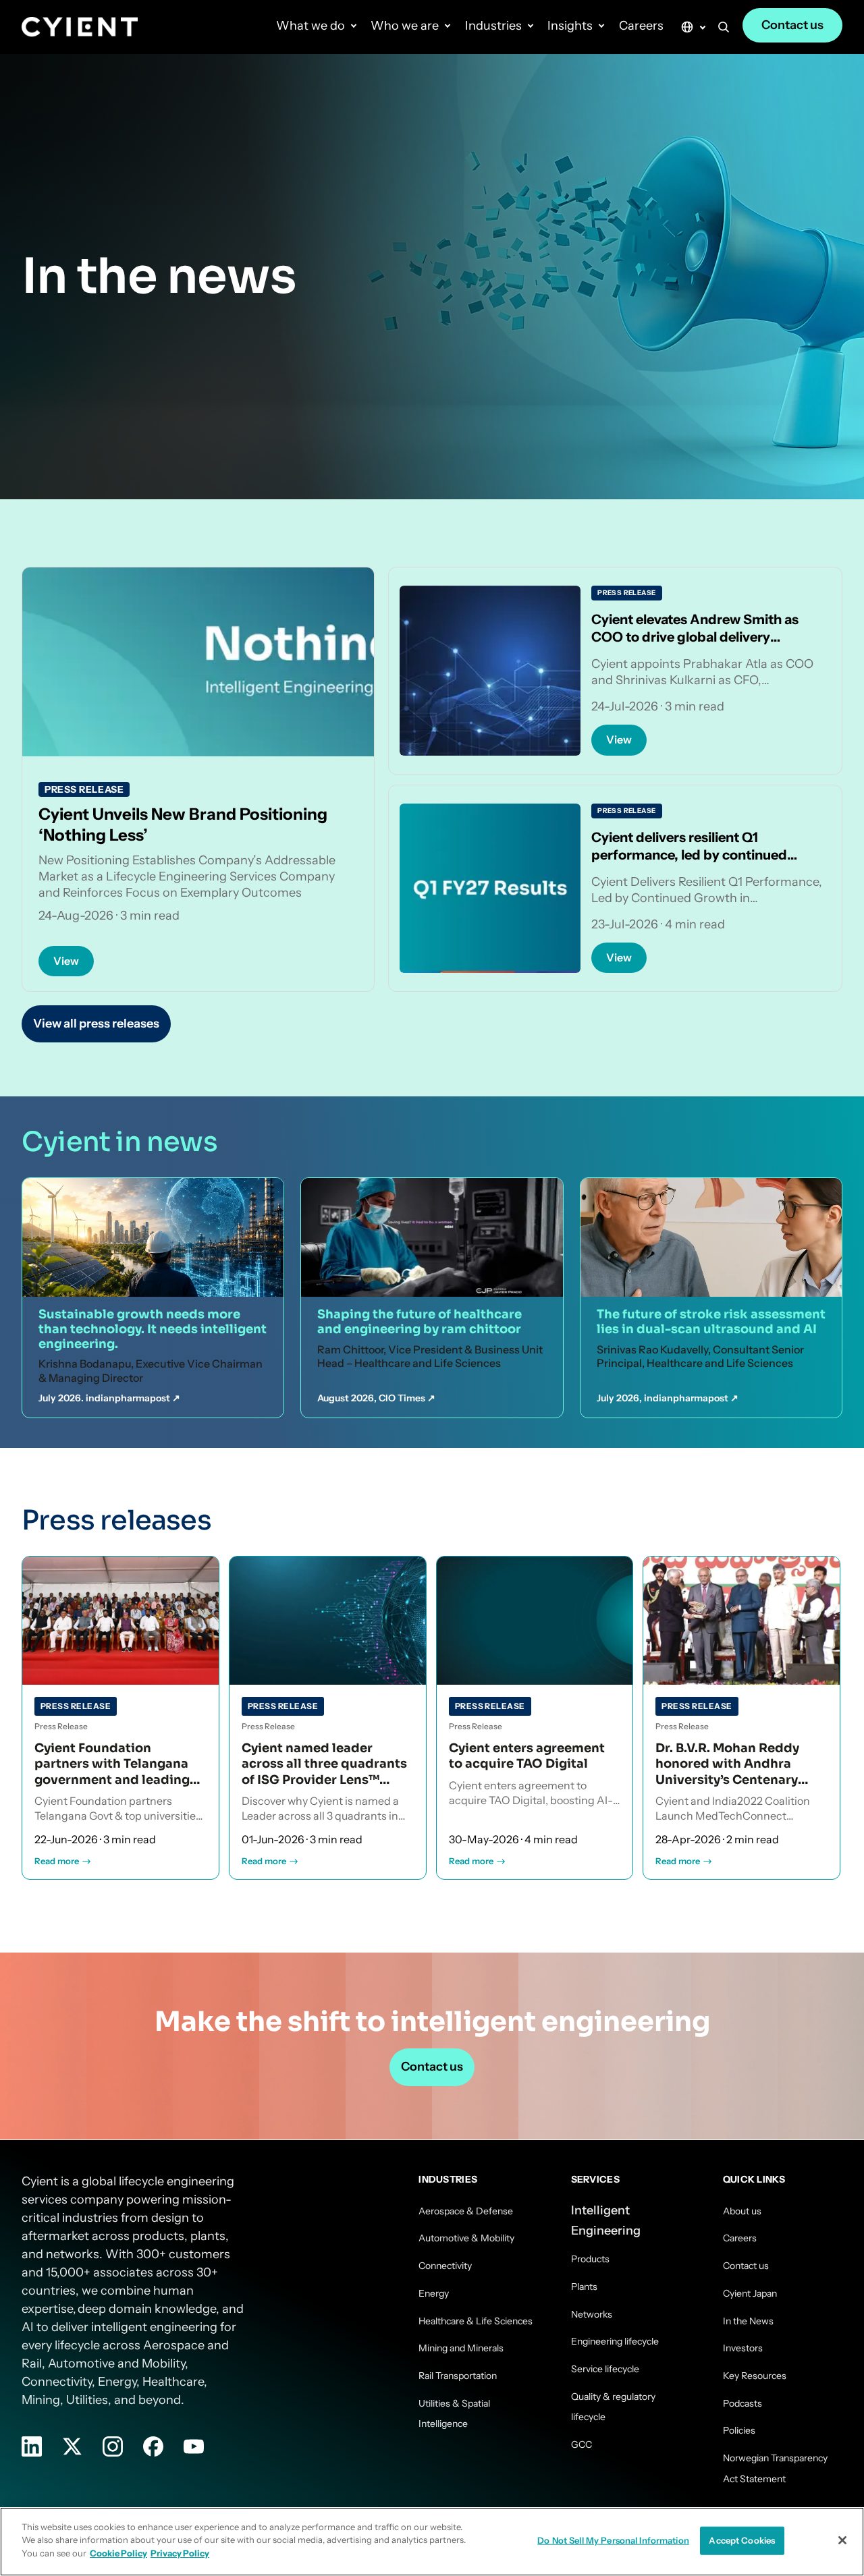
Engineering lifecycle (615, 2341)
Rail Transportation (458, 2376)
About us (742, 2211)
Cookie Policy (118, 2553)
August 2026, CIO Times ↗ (376, 1398)
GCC (582, 2444)
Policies (739, 2430)
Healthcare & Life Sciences (476, 2321)
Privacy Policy (180, 2553)
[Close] (842, 2540)
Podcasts (742, 2403)
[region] (432, 2542)
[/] (80, 27)
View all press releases (96, 1024)
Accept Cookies (742, 2540)
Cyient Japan (750, 2293)
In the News (748, 2321)
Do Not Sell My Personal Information (613, 2540)
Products (590, 2259)
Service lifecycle (605, 2369)
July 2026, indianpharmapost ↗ (668, 1398)
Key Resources (755, 2376)
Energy (434, 2293)
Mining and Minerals (461, 2348)
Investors (743, 2348)
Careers (641, 26)
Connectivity (445, 2266)
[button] (724, 30)
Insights (570, 26)
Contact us (792, 25)
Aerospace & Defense (466, 2211)
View (66, 961)
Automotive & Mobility (466, 2238)
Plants (584, 2287)
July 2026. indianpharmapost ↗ (109, 1398)
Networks (592, 2314)
